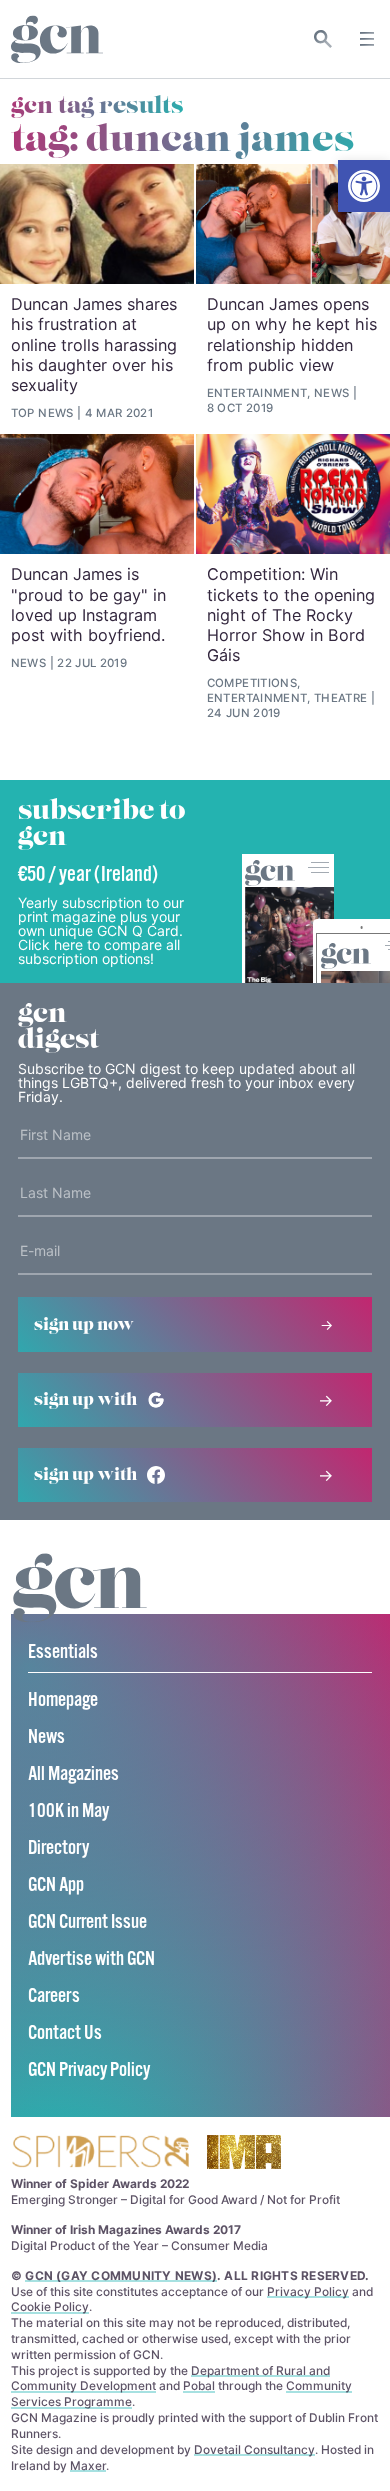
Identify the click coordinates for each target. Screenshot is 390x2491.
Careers (54, 1996)
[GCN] (80, 1606)
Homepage (63, 1700)
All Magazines (73, 1774)
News (46, 1737)
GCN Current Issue (87, 1922)
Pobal (199, 2385)
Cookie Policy (50, 2306)
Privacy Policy (308, 2291)
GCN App (56, 1885)
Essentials (63, 1652)
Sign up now (84, 1325)
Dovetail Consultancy (254, 2449)
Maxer (88, 2465)
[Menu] (367, 39)
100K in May (68, 1811)
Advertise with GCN (91, 1959)
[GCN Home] (57, 39)
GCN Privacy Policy (89, 2070)
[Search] (323, 39)
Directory (58, 1848)
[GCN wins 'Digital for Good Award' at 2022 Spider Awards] (100, 2153)
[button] (364, 186)
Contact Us (65, 2033)
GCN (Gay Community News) (121, 2275)
